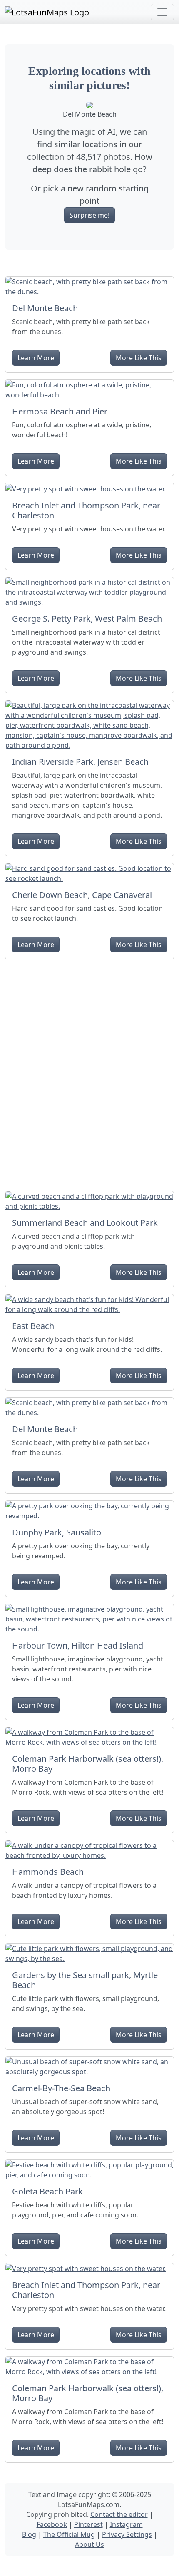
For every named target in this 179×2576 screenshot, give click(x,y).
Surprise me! (89, 215)
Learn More (36, 358)
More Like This (139, 358)
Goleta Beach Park (47, 2191)
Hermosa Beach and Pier (60, 411)
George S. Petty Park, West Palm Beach (87, 619)
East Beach (33, 1326)
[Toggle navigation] (162, 12)
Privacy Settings (127, 2534)
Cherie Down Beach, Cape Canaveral (82, 895)
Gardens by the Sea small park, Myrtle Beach (85, 1980)
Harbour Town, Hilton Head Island (78, 1645)
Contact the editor (119, 2514)
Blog (29, 2534)
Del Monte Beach (45, 308)
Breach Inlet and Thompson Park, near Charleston (86, 510)
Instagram (126, 2524)
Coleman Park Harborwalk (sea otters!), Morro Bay (88, 1764)
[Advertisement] (89, 1072)
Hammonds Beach (48, 1872)
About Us (89, 2544)
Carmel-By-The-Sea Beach (61, 2088)
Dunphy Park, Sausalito (57, 1532)
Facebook (52, 2524)
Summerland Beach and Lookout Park (85, 1223)
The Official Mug (69, 2534)
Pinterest (88, 2524)
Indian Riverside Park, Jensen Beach (80, 762)
